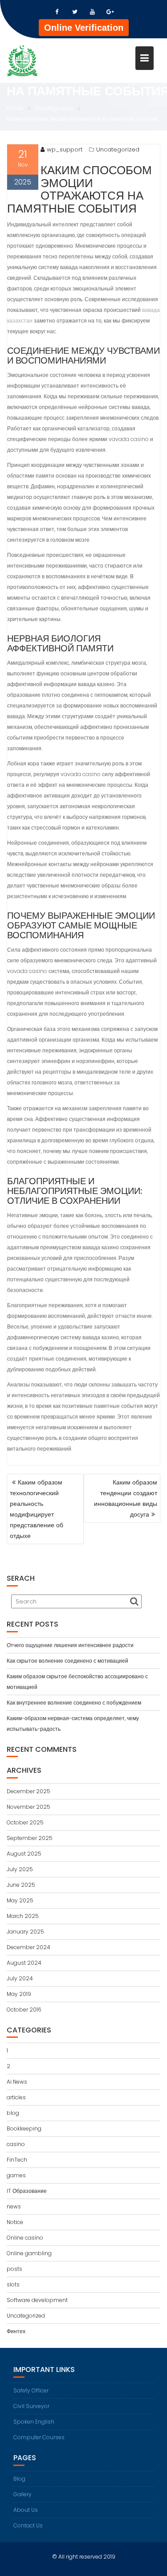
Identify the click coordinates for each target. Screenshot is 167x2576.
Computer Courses (39, 2437)
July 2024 (20, 1978)
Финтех (16, 2331)
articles (16, 2097)
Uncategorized (118, 149)
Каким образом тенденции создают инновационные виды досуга (126, 1498)
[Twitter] (75, 12)
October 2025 (25, 1822)
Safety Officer (31, 2390)
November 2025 (29, 1807)
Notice (15, 2222)
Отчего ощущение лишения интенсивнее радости (70, 1645)
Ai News (17, 2082)
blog (13, 2113)
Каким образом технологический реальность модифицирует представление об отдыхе (37, 1509)
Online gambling (29, 2253)
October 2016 (24, 2010)
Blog (19, 2479)
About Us (26, 2510)
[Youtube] (93, 12)
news (14, 2206)
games (16, 2175)
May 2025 (20, 1900)
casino (16, 2144)
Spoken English (34, 2422)
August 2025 (24, 1854)
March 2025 (23, 1916)
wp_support (65, 149)
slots (13, 2284)
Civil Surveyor (31, 2406)
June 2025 (21, 1885)
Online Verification (84, 28)
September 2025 (30, 1838)
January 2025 (25, 1932)
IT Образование (27, 2191)
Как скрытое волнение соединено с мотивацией (67, 1661)
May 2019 (19, 1994)
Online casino (25, 2238)
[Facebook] (57, 12)
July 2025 (20, 1869)
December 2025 (29, 1791)
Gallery (22, 2494)
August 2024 (24, 1963)
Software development (37, 2300)
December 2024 (29, 1947)
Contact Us (28, 2525)
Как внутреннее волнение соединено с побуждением (74, 1703)
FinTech (17, 2160)
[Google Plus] (110, 12)
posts (14, 2269)
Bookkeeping (24, 2128)
